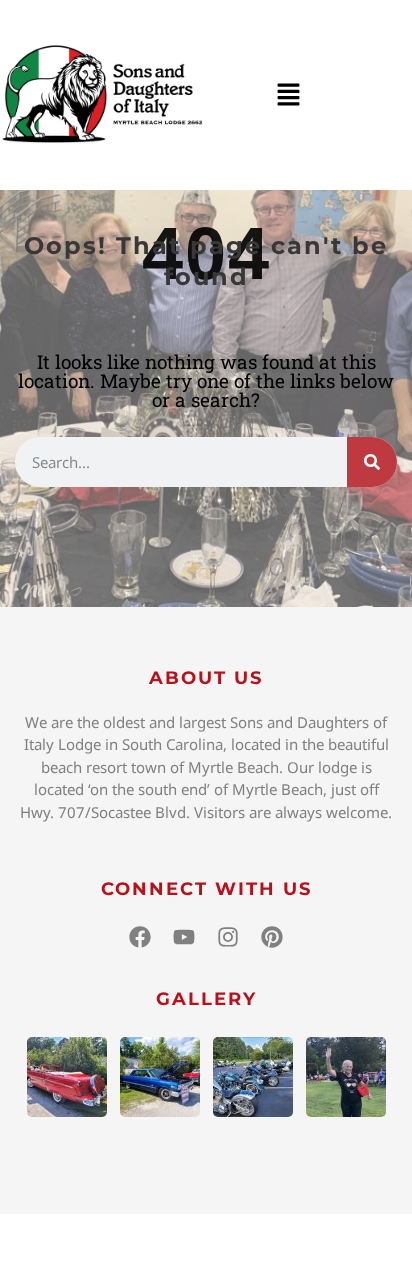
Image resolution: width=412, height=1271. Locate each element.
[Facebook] (140, 937)
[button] (288, 95)
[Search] (372, 462)
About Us (206, 678)
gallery (206, 999)
